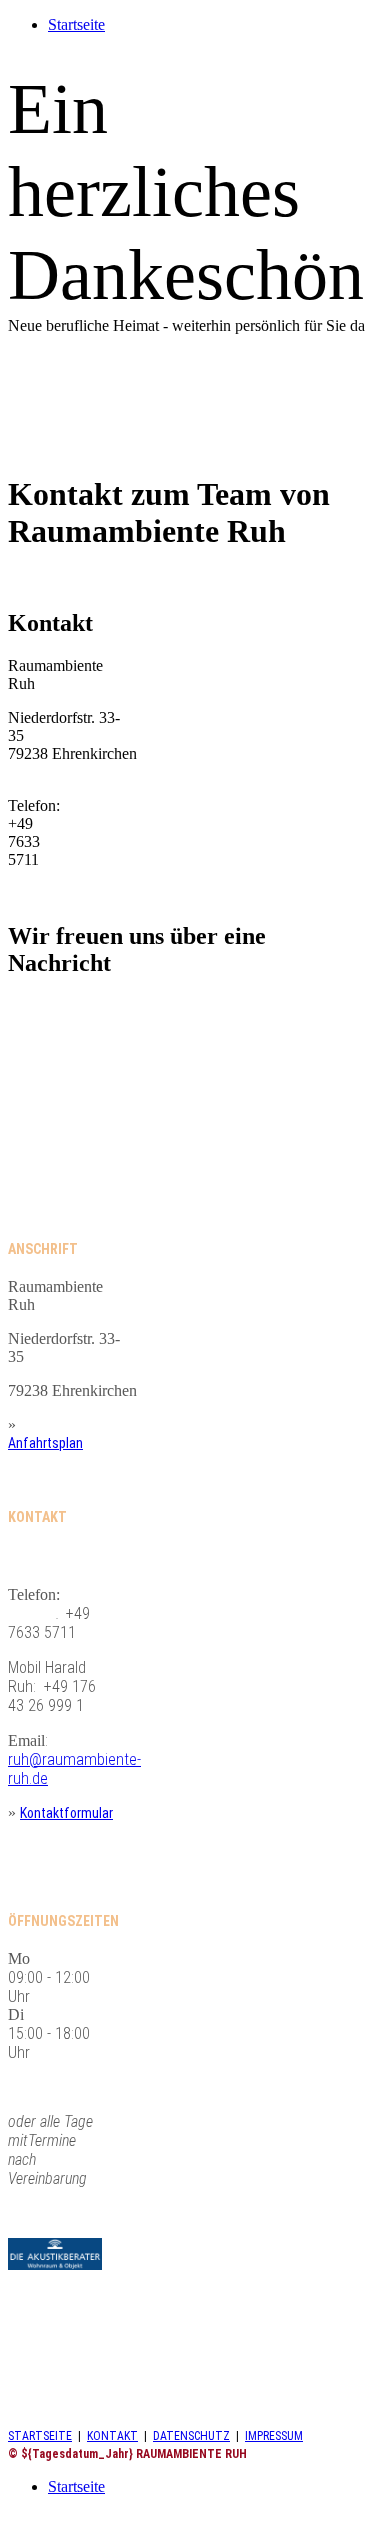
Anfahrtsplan (45, 1443)
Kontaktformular (66, 1813)
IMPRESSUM (274, 2436)
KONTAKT (112, 2436)
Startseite (76, 24)
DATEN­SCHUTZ (191, 2436)
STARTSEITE (40, 2436)
